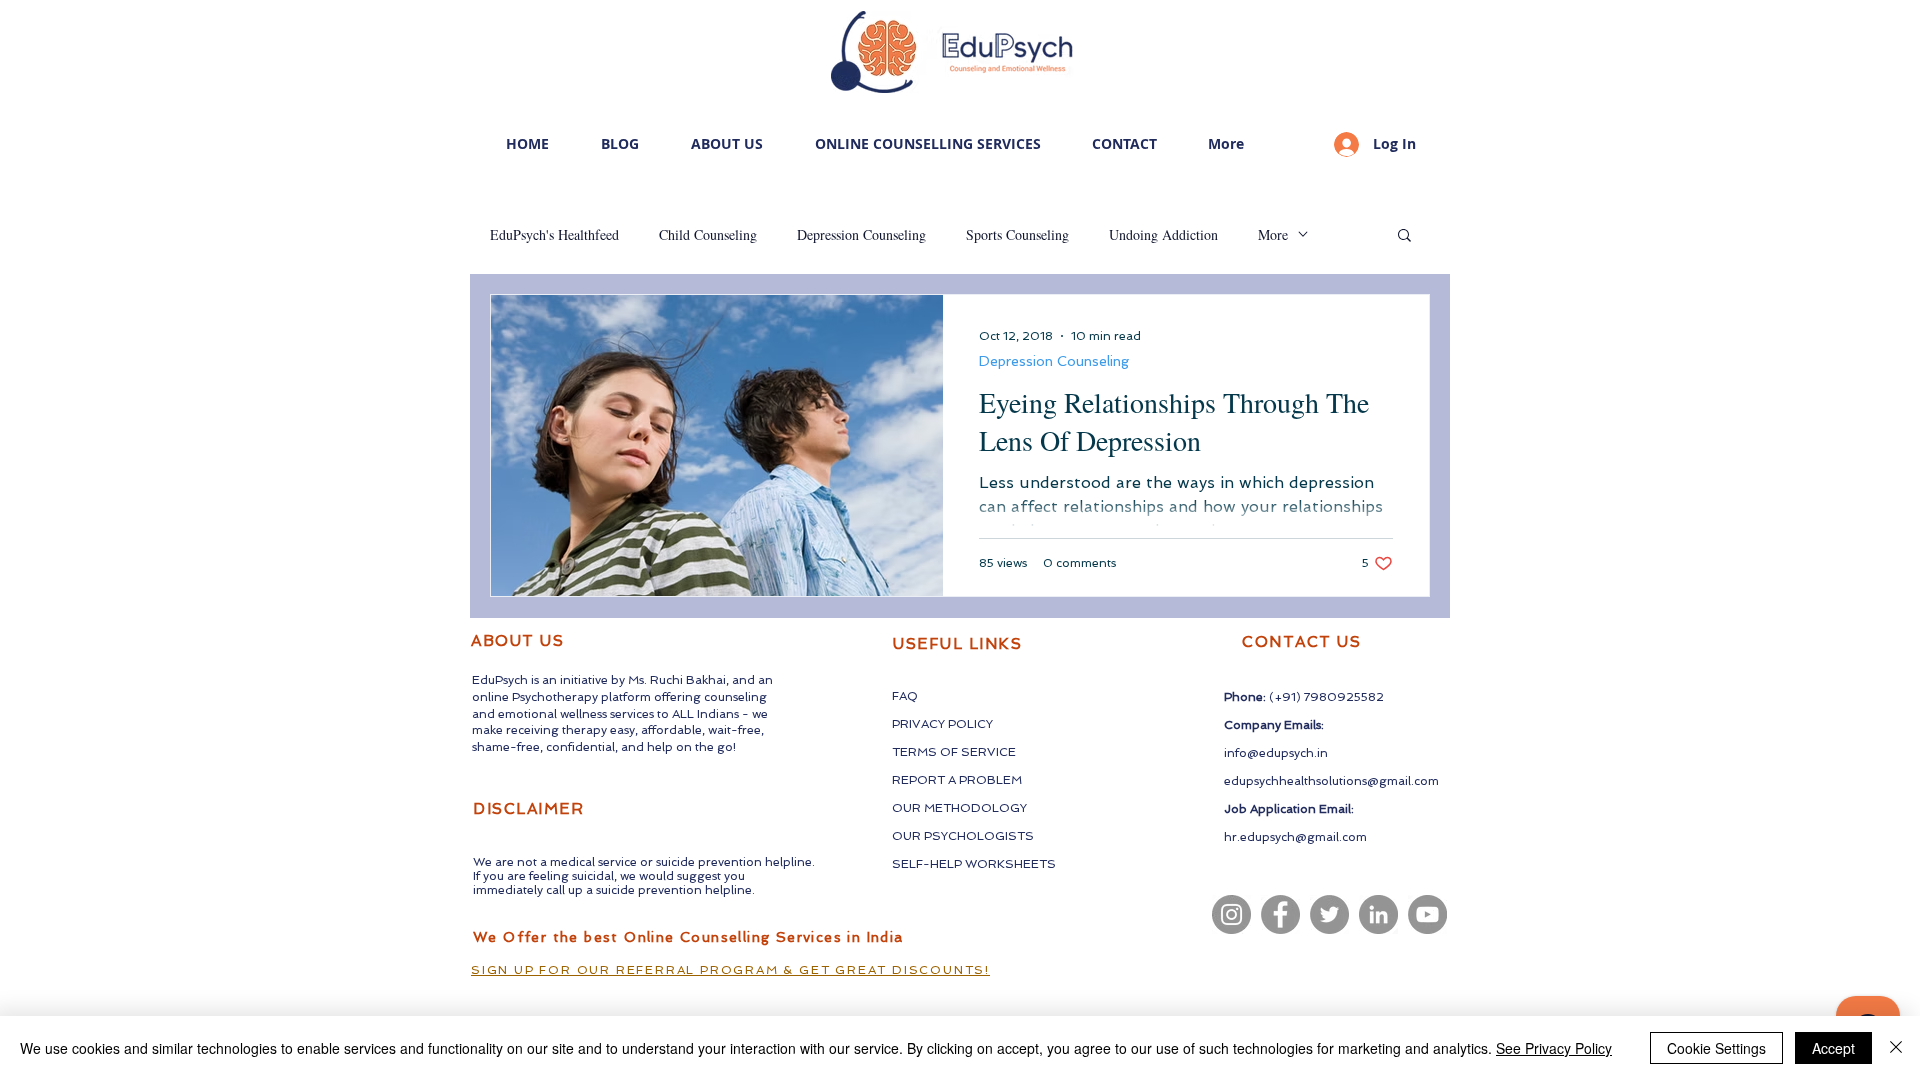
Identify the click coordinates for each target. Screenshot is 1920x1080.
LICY (980, 724)
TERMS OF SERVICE (954, 752)
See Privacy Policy (1554, 1048)
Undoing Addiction (1163, 234)
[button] (1404, 236)
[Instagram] (1231, 914)
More (1273, 234)
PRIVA (910, 724)
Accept (1833, 1048)
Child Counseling (708, 234)
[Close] (1896, 1048)
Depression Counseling (861, 234)
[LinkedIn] (1378, 914)
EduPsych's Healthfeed (554, 234)
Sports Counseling (1017, 234)
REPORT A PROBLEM (957, 780)
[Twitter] (1329, 914)
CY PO (948, 724)
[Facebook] (1280, 914)
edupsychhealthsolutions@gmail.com (1331, 781)
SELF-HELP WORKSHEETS (974, 864)
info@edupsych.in (1276, 753)
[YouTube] (1427, 914)
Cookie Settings (1716, 1048)
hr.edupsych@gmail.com (1295, 837)
